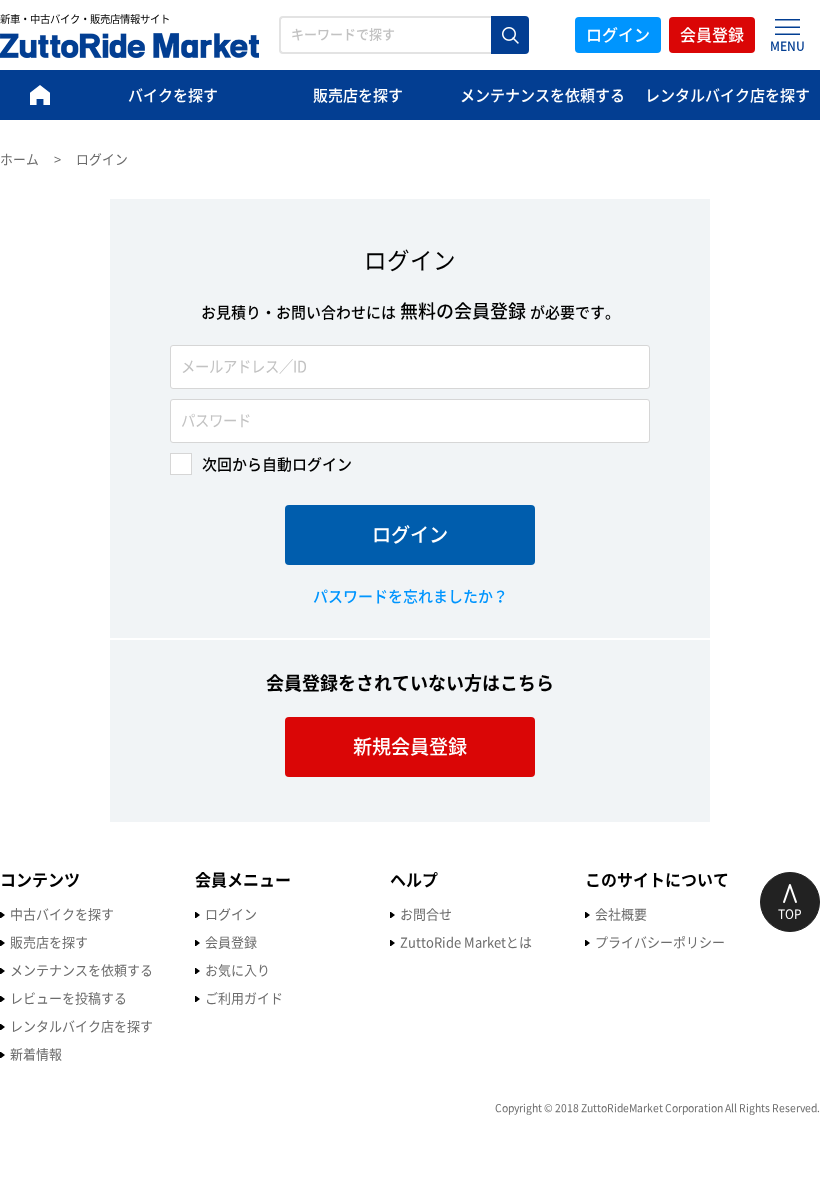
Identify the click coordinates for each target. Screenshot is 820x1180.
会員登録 (712, 35)
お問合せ (426, 914)
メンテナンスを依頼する (542, 95)
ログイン (618, 35)
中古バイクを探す (62, 914)
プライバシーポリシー (660, 942)
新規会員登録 (410, 746)
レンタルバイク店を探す (727, 95)
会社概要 (621, 914)
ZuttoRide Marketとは (466, 942)
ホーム (19, 159)
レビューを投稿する (68, 998)
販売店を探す (358, 95)
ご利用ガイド (244, 998)
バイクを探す (173, 95)
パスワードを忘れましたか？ (410, 596)
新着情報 (36, 1054)
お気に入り (237, 970)
